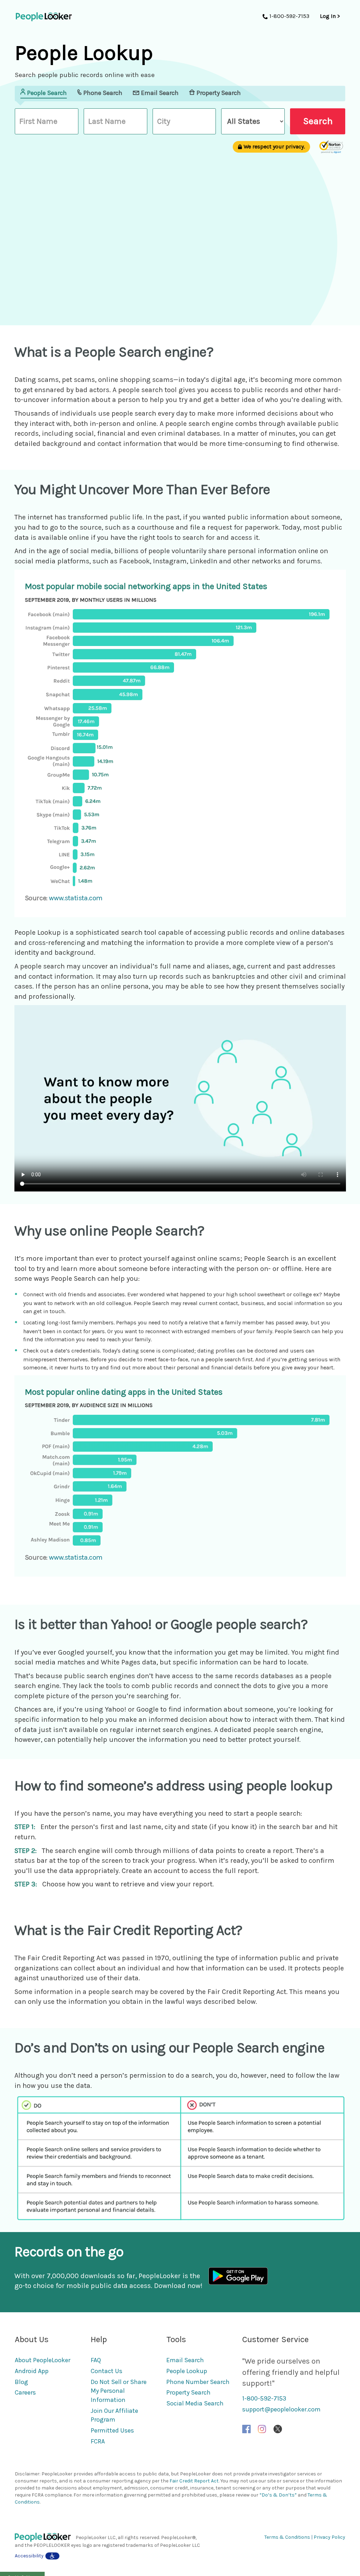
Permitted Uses (112, 2430)
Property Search (188, 2392)
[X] (278, 2428)
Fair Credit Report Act (194, 2481)
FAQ (96, 2360)
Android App (32, 2371)
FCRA (98, 2441)
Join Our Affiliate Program (114, 2415)
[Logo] (45, 2537)
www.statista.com (76, 898)
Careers (25, 2392)
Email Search (185, 2360)
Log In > (330, 16)
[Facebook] (246, 2428)
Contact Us (107, 2371)
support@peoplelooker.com (281, 2409)
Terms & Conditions (287, 2537)
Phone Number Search (198, 2382)
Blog (21, 2382)
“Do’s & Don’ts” (278, 2495)
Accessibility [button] (29, 2556)
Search (318, 121)
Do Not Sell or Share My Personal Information (119, 2391)
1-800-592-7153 (264, 2398)
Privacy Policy (329, 2537)
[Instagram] (262, 2428)
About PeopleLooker (43, 2360)
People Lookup (187, 2371)
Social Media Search (195, 2403)
